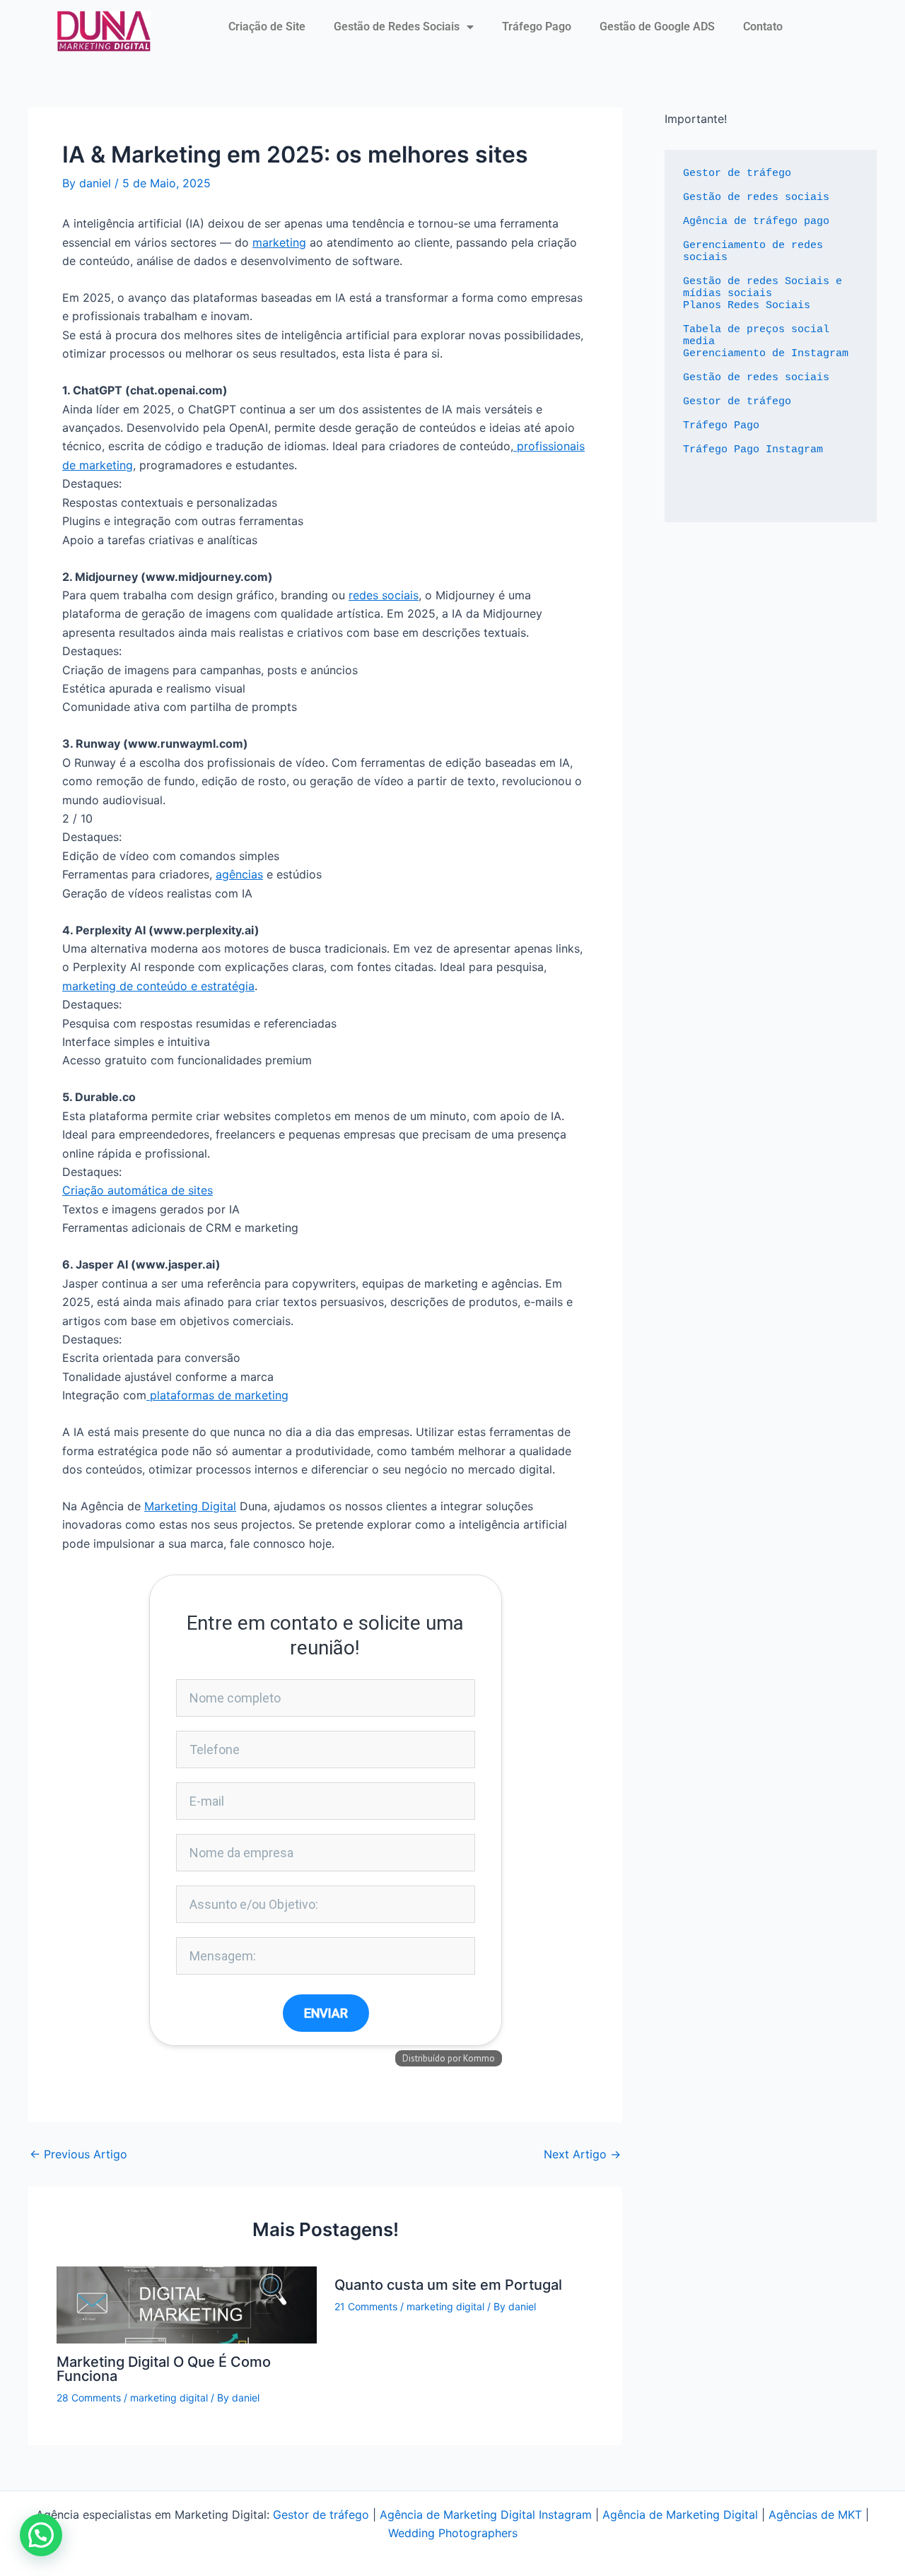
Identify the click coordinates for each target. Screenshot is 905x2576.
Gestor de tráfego (737, 174)
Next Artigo (582, 2154)
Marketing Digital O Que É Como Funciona (164, 2369)
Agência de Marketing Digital (680, 2515)
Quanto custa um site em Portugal (448, 2285)
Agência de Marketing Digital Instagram (486, 2515)
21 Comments (366, 2306)
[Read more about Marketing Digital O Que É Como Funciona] (187, 2304)
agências (239, 874)
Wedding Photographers (453, 2533)
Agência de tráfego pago (756, 222)
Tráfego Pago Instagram (753, 450)
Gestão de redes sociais (756, 198)
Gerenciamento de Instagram (766, 354)
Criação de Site (267, 27)
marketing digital (169, 2398)
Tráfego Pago (537, 27)
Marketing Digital (190, 1506)
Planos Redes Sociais (747, 306)
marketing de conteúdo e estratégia (158, 986)
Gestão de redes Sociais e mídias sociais (766, 288)
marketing (279, 242)
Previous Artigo (78, 2154)
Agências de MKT (815, 2515)
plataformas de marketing (217, 1395)
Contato (763, 27)
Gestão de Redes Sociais (397, 27)
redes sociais (384, 595)
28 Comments (89, 2398)
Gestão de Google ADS (657, 27)
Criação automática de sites (138, 1190)
